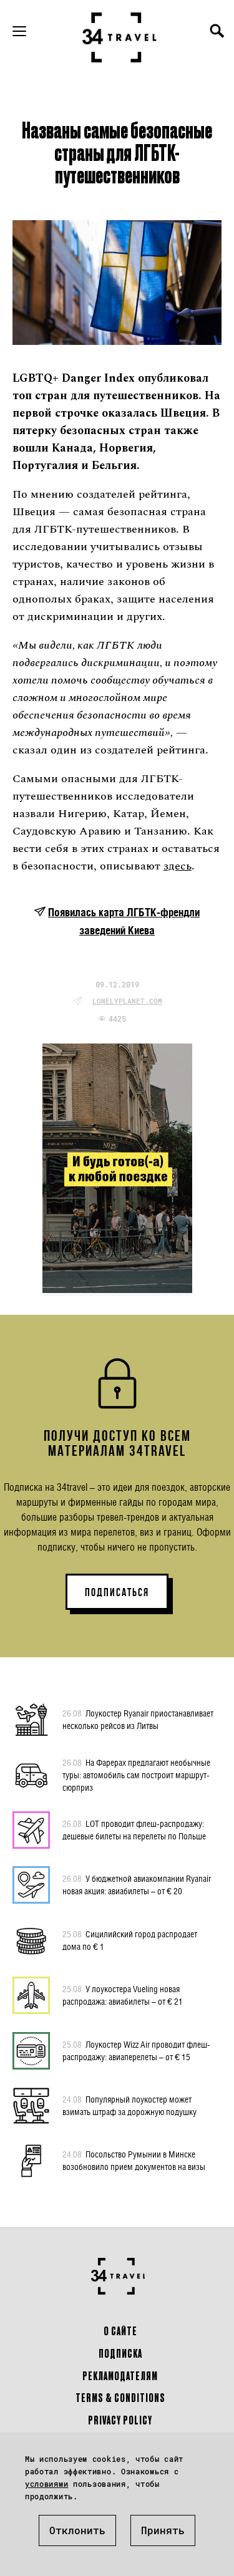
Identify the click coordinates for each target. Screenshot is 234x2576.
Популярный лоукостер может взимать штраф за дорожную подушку (129, 2105)
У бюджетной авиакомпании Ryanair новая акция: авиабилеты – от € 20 (137, 1885)
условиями (46, 2484)
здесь (178, 866)
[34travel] (120, 37)
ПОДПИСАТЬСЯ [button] (117, 1592)
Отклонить (77, 2530)
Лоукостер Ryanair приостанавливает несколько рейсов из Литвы (138, 1719)
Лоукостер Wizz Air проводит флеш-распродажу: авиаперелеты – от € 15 (136, 2051)
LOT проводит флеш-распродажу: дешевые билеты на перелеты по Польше (134, 1830)
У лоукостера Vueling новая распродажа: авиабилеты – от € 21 (123, 1995)
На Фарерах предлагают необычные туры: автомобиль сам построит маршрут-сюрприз (136, 1775)
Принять (163, 2530)
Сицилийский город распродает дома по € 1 (130, 1940)
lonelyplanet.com (127, 1001)
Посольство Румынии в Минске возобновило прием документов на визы (134, 2160)
